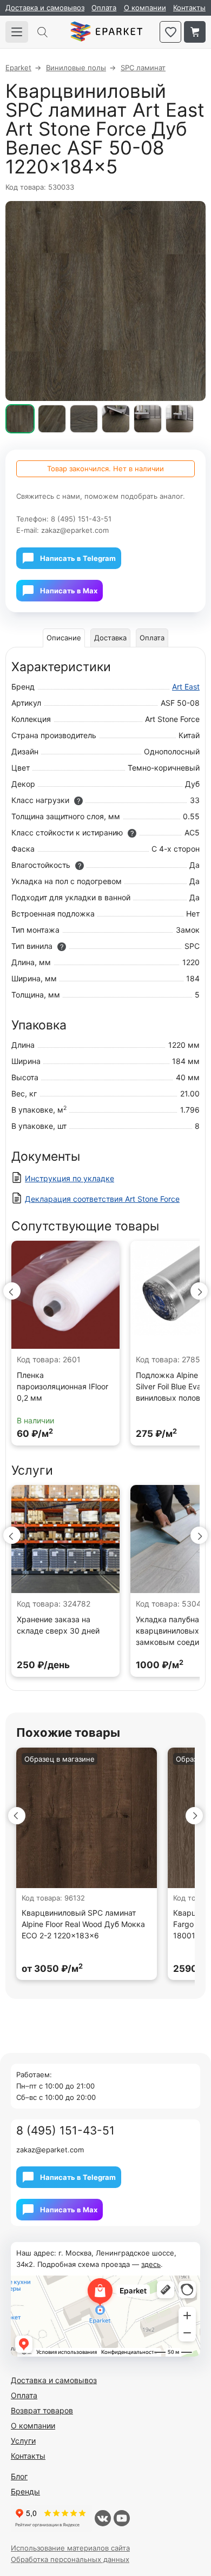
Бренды (25, 2491)
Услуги (23, 2441)
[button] (12, 1291)
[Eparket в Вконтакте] (103, 2518)
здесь (151, 2264)
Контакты (189, 8)
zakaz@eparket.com (75, 530)
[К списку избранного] (170, 32)
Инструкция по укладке (70, 1178)
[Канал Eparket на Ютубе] (122, 2518)
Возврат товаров (42, 2410)
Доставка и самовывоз (45, 8)
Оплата (104, 8)
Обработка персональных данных (70, 2559)
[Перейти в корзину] (195, 32)
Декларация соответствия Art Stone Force (102, 1199)
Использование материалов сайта (70, 2548)
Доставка (110, 638)
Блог (19, 2476)
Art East (186, 687)
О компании (145, 8)
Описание (64, 638)
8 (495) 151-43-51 (81, 519)
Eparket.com (106, 32)
